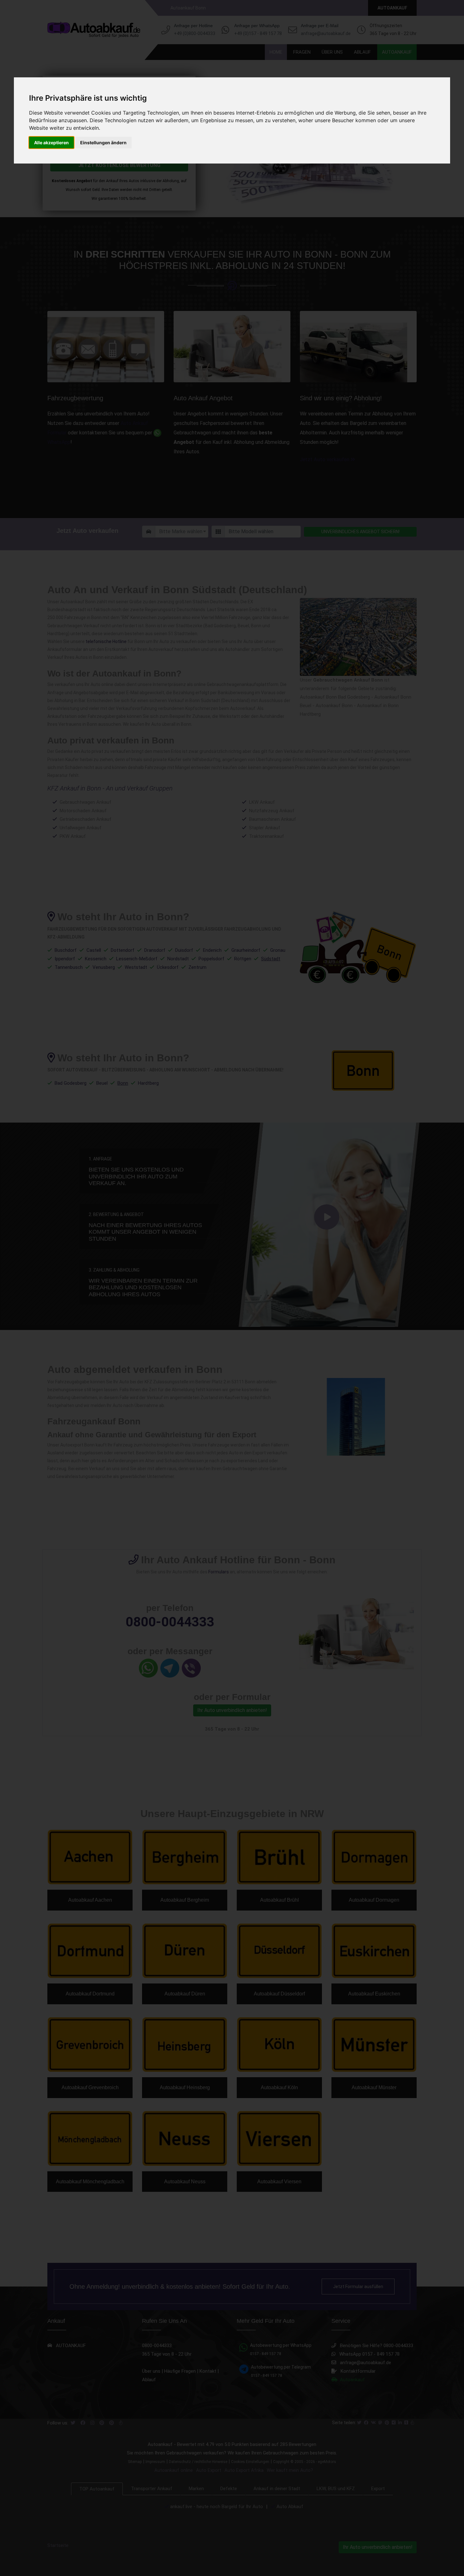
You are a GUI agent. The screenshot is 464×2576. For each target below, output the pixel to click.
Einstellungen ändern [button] (103, 143)
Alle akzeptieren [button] (51, 143)
